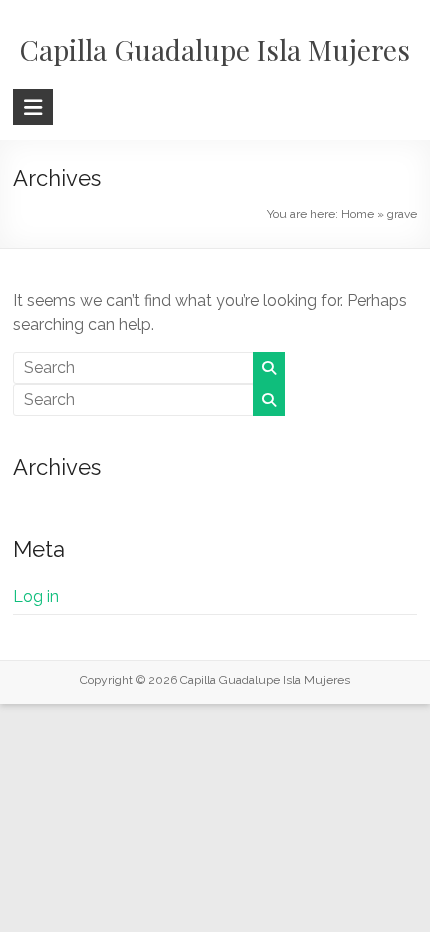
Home (357, 214)
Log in (36, 596)
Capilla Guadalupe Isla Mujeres (215, 49)
